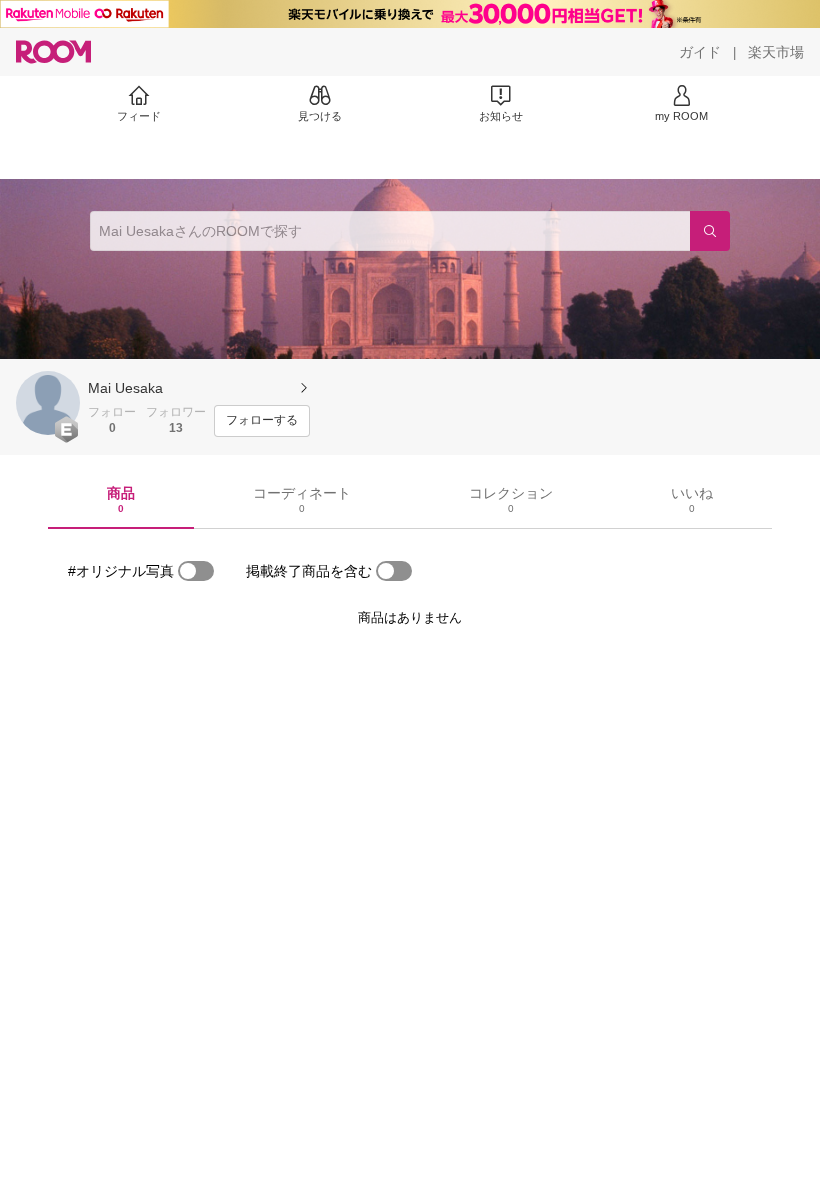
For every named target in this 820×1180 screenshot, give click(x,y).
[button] (48, 403)
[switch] (196, 571)
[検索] (710, 231)
